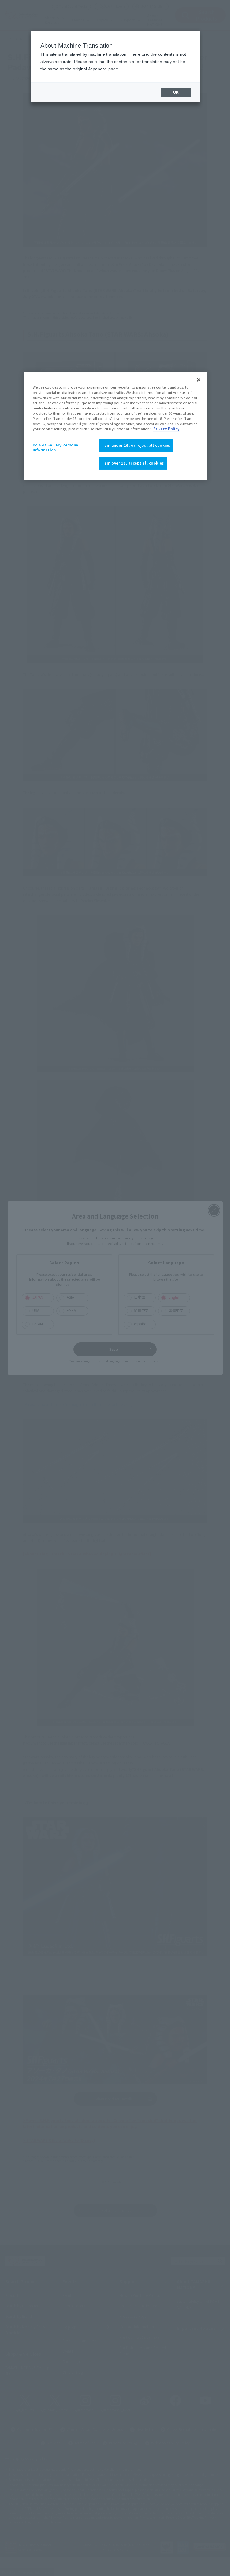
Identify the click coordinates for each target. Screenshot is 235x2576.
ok (176, 92)
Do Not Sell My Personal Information (56, 447)
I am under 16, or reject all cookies (136, 445)
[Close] (199, 380)
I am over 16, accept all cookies (133, 463)
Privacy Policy (166, 429)
